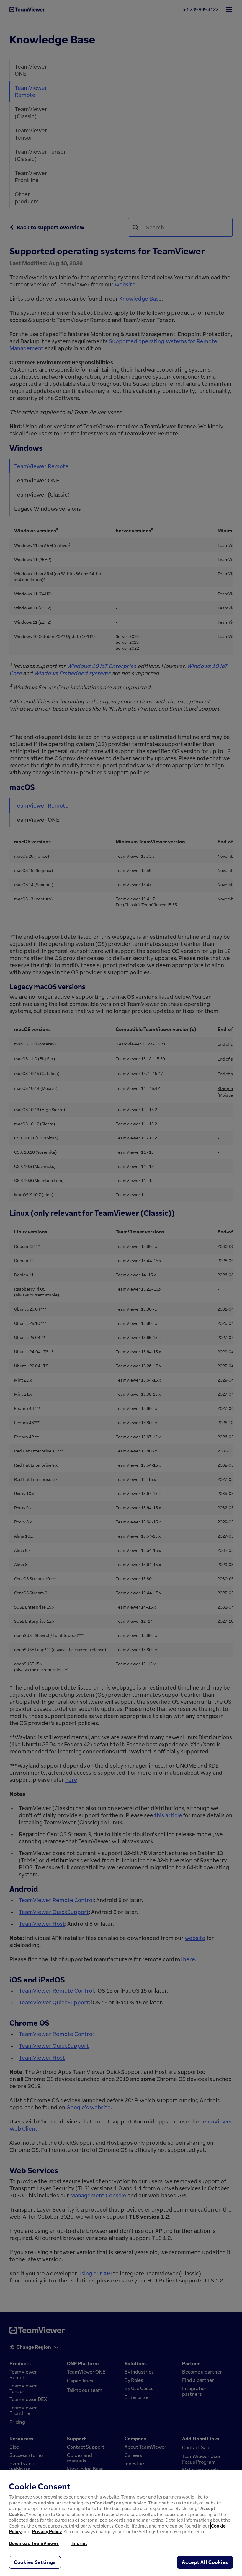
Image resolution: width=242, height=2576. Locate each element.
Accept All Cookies (205, 2562)
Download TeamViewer (34, 2543)
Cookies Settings (35, 2562)
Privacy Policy (47, 2531)
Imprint (79, 2543)
